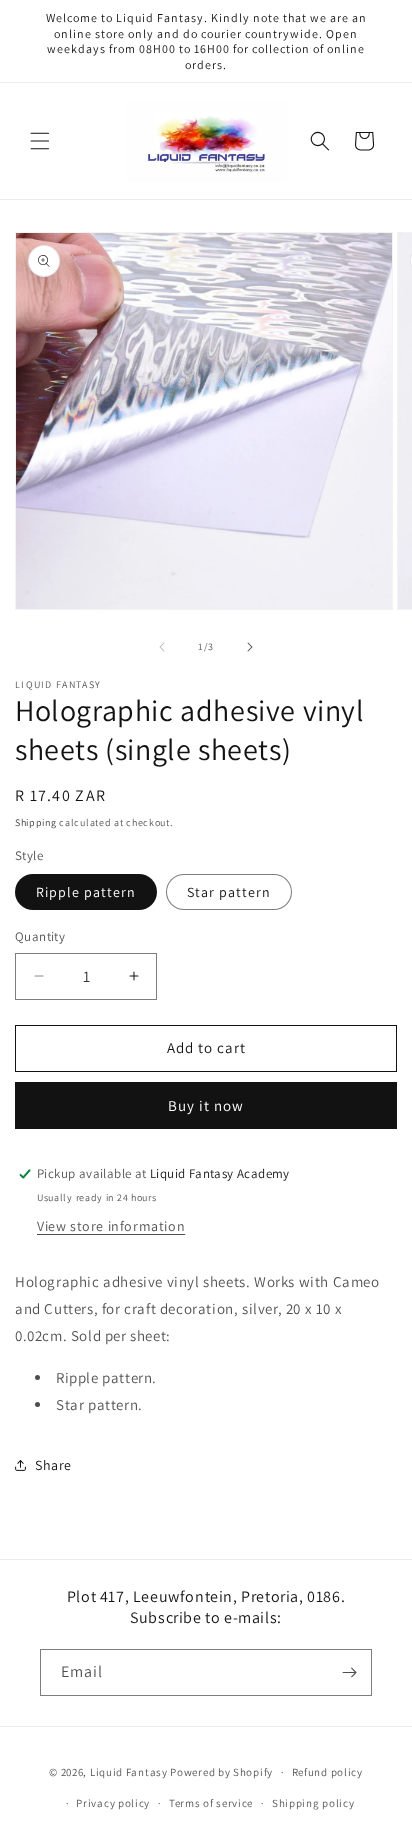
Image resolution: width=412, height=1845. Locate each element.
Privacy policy (113, 1803)
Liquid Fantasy (129, 1772)
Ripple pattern (86, 892)
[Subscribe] (349, 1672)
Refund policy (327, 1772)
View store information (111, 1226)
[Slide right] (250, 647)
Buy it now (206, 1105)
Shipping (36, 822)
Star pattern (229, 892)
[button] (40, 141)
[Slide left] (162, 647)
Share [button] (53, 1465)
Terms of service (211, 1803)
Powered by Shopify (221, 1772)
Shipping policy (313, 1803)
